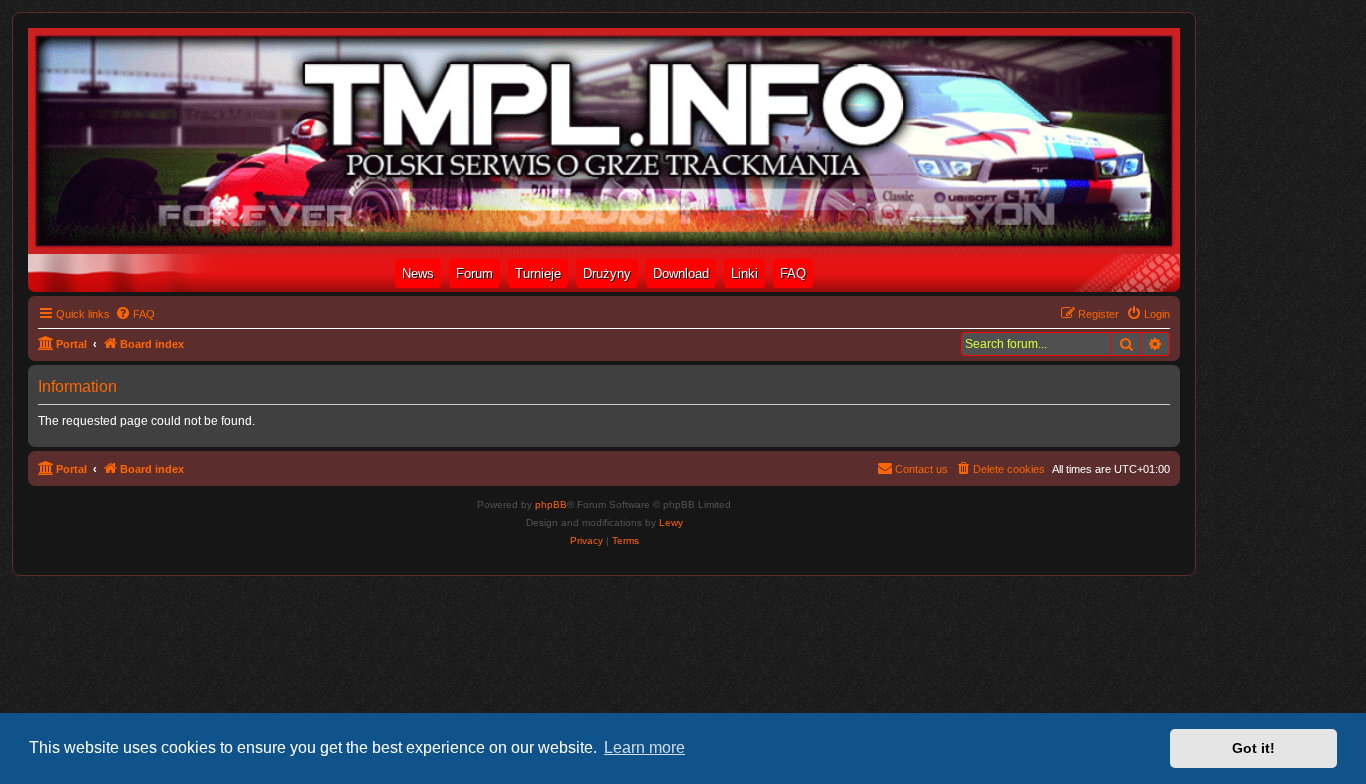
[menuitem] (135, 314)
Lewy (671, 522)
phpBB (551, 504)
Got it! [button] (1253, 748)
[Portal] (604, 141)
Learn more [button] (644, 747)
